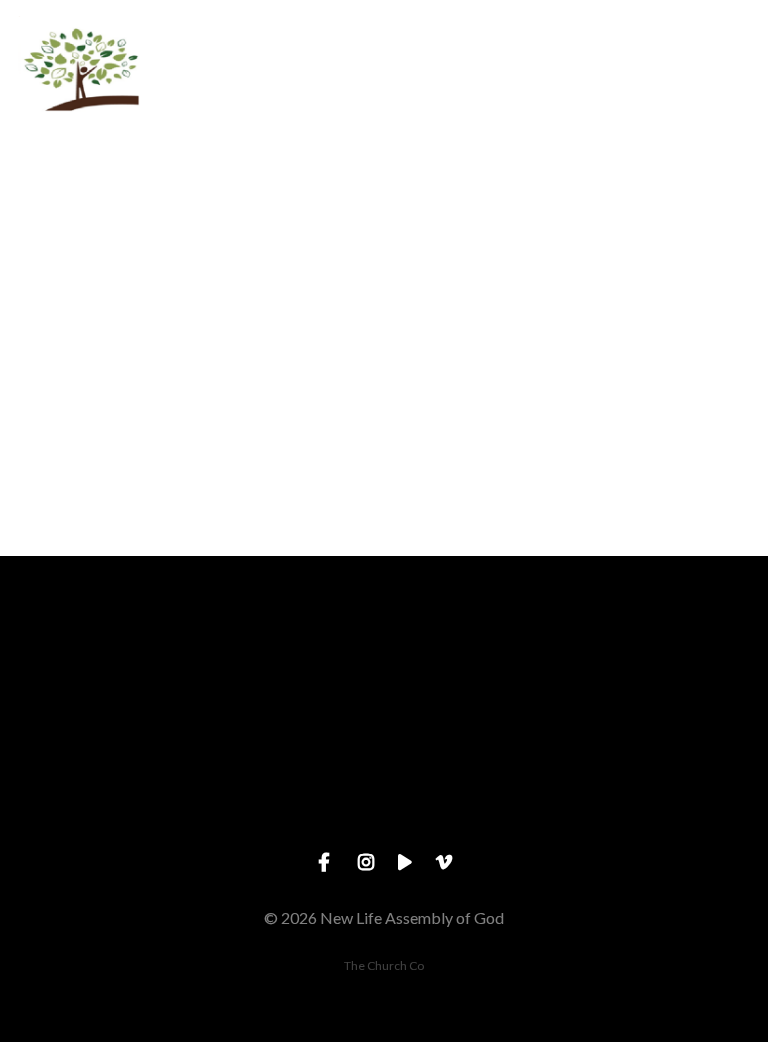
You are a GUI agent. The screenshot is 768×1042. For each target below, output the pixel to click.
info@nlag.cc (96, 778)
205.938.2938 (288, 778)
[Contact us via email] (96, 666)
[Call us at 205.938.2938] (288, 666)
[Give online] (672, 666)
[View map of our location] (480, 666)
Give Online (672, 778)
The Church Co (384, 965)
